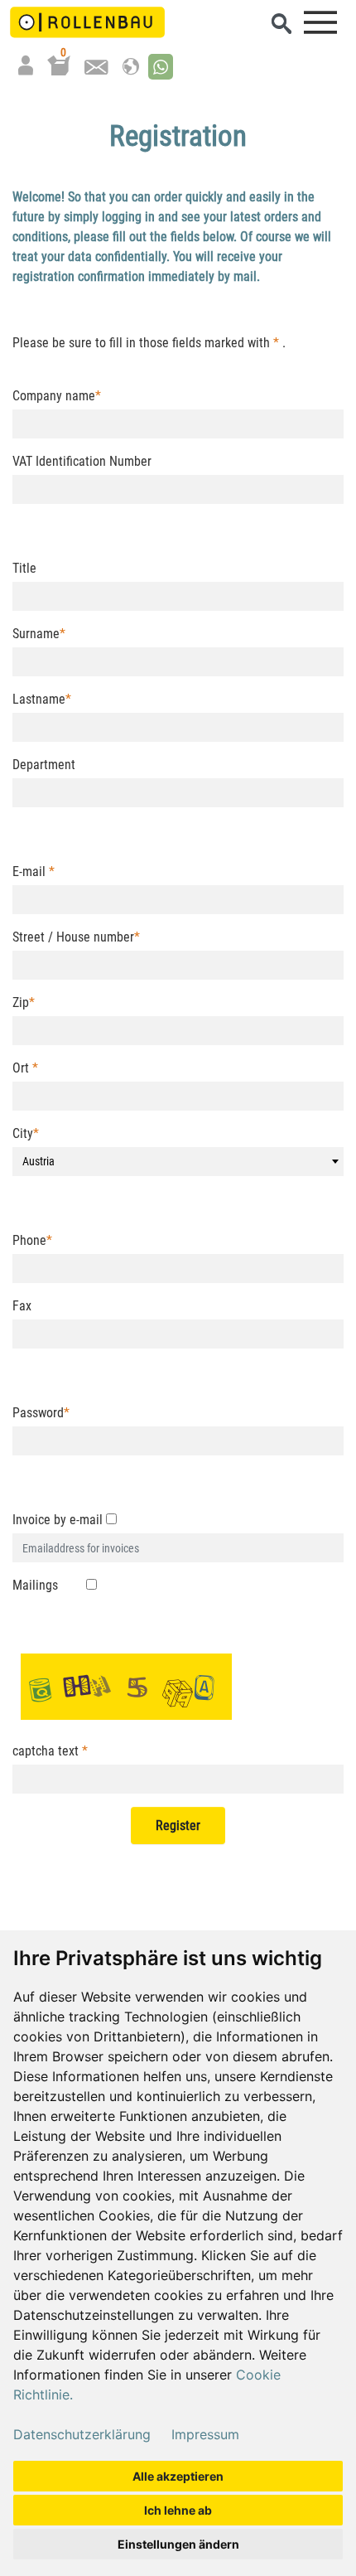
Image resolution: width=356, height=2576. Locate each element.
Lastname (42, 699)
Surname (39, 634)
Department (44, 765)
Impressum (205, 2434)
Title (24, 568)
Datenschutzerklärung (82, 2434)
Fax (22, 1306)
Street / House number (76, 937)
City (26, 1133)
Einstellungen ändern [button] (178, 2544)
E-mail (34, 872)
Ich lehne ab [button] (178, 2510)
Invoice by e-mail (58, 1520)
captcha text (50, 1751)
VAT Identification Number (82, 461)
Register (178, 1825)
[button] (161, 67)
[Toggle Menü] (320, 22)
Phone (32, 1240)
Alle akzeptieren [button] (178, 2476)
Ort (25, 1068)
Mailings (35, 1585)
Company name (57, 396)
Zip (24, 1002)
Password (41, 1413)
